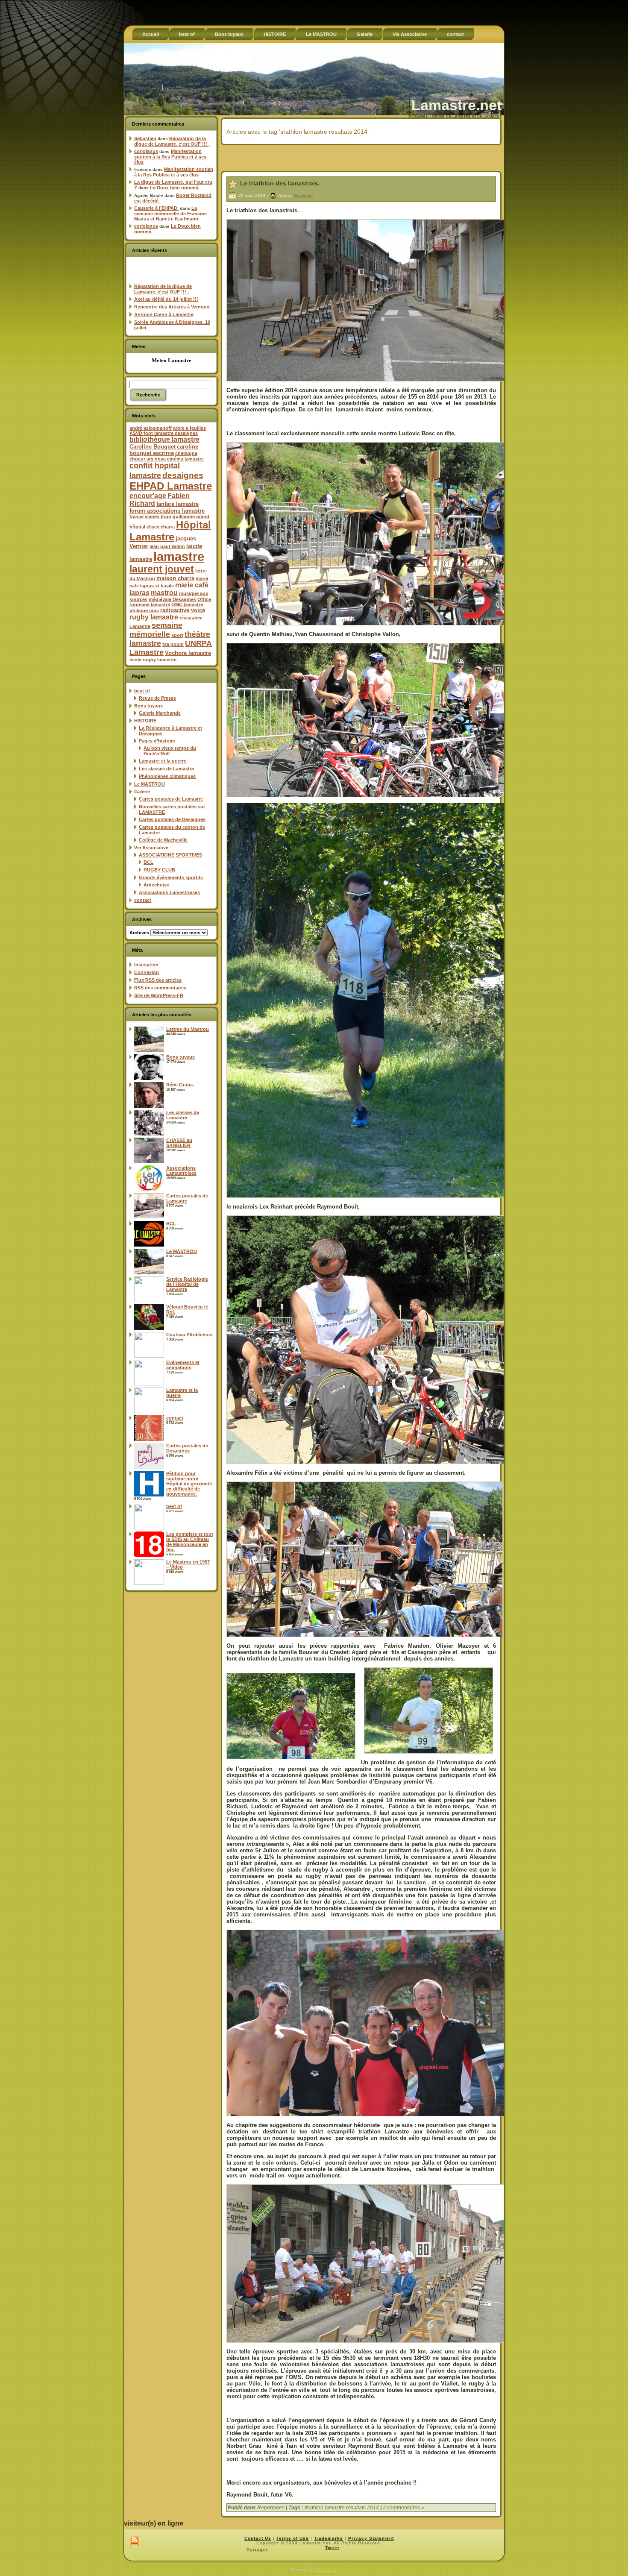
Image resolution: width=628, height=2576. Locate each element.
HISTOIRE (145, 721)
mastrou (164, 593)
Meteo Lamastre (172, 360)
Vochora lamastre (188, 653)
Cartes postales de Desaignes (172, 819)
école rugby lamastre (153, 660)
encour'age (148, 496)
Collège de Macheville (163, 840)
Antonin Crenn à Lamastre (164, 314)
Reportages (271, 2508)
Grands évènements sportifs (171, 877)
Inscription (146, 965)
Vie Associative (151, 848)
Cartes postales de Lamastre (171, 799)
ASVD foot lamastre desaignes (164, 433)
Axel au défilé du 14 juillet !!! (166, 299)
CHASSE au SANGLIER (179, 1143)
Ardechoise (156, 885)
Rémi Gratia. (180, 1085)
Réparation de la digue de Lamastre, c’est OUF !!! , (172, 141)
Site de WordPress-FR (159, 995)
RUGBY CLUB (159, 870)
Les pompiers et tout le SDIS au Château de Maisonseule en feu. (190, 1542)
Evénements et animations (183, 1365)
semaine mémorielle (156, 630)
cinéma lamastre (185, 459)
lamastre (179, 556)
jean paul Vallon (167, 546)
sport (177, 635)
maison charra (175, 578)
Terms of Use (293, 2538)
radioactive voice (183, 610)
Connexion (147, 972)
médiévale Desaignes (172, 599)
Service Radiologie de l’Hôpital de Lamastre (187, 1284)
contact (143, 900)
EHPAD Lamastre (171, 486)
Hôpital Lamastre (170, 531)
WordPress (326, 2569)
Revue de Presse (157, 698)
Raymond (303, 195)
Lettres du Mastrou (188, 1029)
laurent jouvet (162, 569)
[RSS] (134, 2542)
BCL (148, 862)
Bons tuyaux (148, 706)
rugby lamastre (154, 617)
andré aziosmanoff (151, 428)
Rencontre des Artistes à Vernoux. (172, 307)
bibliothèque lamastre (164, 439)
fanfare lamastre (178, 504)
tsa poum (173, 644)
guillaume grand (191, 516)
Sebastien (145, 138)
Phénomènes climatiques (167, 776)
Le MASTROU (150, 784)
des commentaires (160, 988)
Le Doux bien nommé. (175, 188)
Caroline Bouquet (153, 447)
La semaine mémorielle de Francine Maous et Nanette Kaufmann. (170, 213)
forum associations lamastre (167, 511)
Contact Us (258, 2538)
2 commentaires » (404, 2508)
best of (142, 691)
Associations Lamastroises (169, 892)
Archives (139, 933)
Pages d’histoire (157, 741)
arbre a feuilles (189, 428)
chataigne (186, 453)
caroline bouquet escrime (164, 450)
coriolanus (146, 151)
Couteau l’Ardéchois (189, 1335)
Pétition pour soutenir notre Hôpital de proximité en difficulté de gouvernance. (189, 1484)
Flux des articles (158, 980)
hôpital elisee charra (152, 527)
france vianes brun (150, 516)
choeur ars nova (148, 459)
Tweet (332, 2548)
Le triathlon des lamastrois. (280, 183)
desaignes (183, 475)
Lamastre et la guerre (163, 761)
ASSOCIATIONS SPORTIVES (170, 855)
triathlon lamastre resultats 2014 (342, 2508)
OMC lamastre (187, 604)
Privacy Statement (371, 2538)
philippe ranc (144, 610)
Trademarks (329, 2538)
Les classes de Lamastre (166, 769)
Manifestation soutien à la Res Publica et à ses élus (170, 157)
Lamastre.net (456, 105)
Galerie (142, 792)
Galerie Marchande (160, 713)
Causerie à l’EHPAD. (156, 208)
